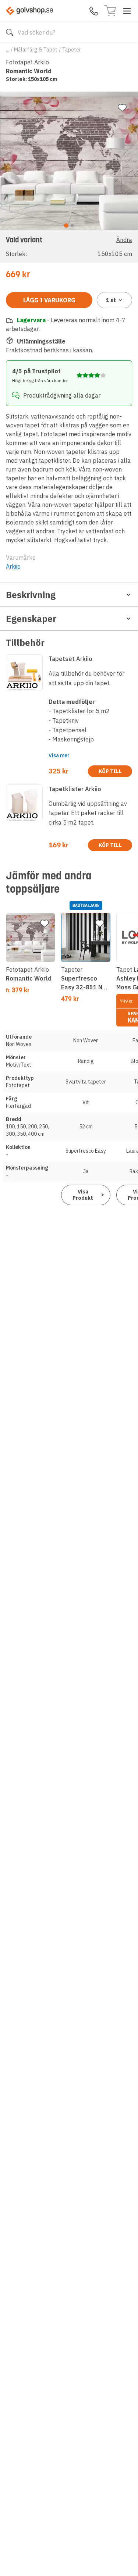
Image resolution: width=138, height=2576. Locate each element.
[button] (69, 246)
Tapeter (72, 50)
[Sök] (10, 32)
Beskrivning (31, 595)
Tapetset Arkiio (70, 659)
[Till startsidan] (29, 11)
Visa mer (59, 755)
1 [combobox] (111, 300)
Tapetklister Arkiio (75, 789)
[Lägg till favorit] (122, 108)
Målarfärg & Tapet (36, 50)
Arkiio (13, 566)
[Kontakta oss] (94, 11)
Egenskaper (31, 619)
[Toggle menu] (127, 11)
